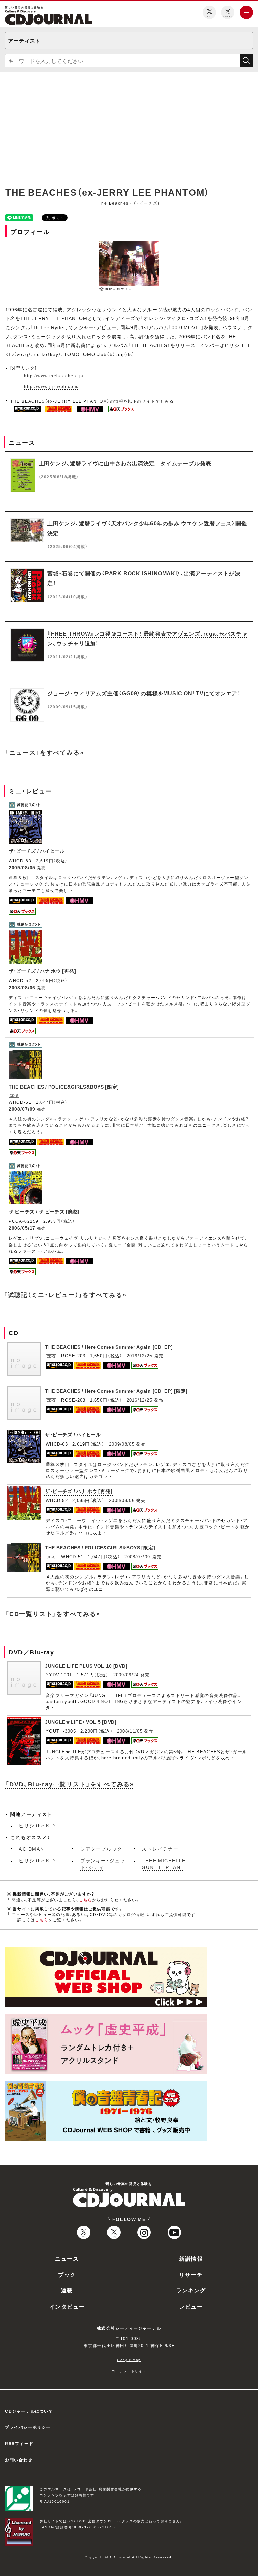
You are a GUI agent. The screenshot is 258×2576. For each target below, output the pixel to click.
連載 (67, 2290)
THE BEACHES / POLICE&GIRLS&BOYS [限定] (64, 1087)
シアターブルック (101, 1849)
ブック (67, 2274)
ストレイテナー (160, 1849)
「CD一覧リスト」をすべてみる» (53, 1613)
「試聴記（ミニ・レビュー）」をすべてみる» (65, 1294)
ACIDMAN (31, 1849)
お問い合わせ (19, 2460)
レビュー (191, 2306)
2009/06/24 (126, 1675)
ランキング (191, 2290)
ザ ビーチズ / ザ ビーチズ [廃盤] (44, 1211)
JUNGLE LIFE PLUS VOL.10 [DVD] (86, 1666)
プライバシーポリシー (28, 2427)
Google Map (129, 2359)
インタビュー (67, 2306)
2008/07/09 (22, 1109)
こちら (86, 1900)
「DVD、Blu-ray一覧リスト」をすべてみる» (70, 1784)
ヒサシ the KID (37, 1825)
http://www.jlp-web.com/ (51, 386)
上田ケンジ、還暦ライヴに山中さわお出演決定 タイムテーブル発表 (125, 463)
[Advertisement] (129, 128)
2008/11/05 (130, 1731)
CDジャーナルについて (29, 2411)
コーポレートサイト (129, 2371)
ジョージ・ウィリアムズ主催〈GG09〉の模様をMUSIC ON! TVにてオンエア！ (144, 693)
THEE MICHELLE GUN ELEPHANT (164, 1864)
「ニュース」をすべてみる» (45, 752)
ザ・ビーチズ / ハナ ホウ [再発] (42, 971)
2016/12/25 (140, 1355)
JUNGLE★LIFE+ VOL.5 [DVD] (81, 1722)
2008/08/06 (22, 987)
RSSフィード (19, 2443)
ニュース (67, 2258)
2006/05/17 (22, 1228)
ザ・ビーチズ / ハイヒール (37, 851)
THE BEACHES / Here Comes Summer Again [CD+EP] (109, 1347)
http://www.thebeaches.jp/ (54, 376)
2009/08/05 (22, 867)
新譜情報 (191, 2258)
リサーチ (191, 2274)
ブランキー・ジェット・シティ (103, 1864)
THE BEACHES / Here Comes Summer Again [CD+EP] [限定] (116, 1391)
